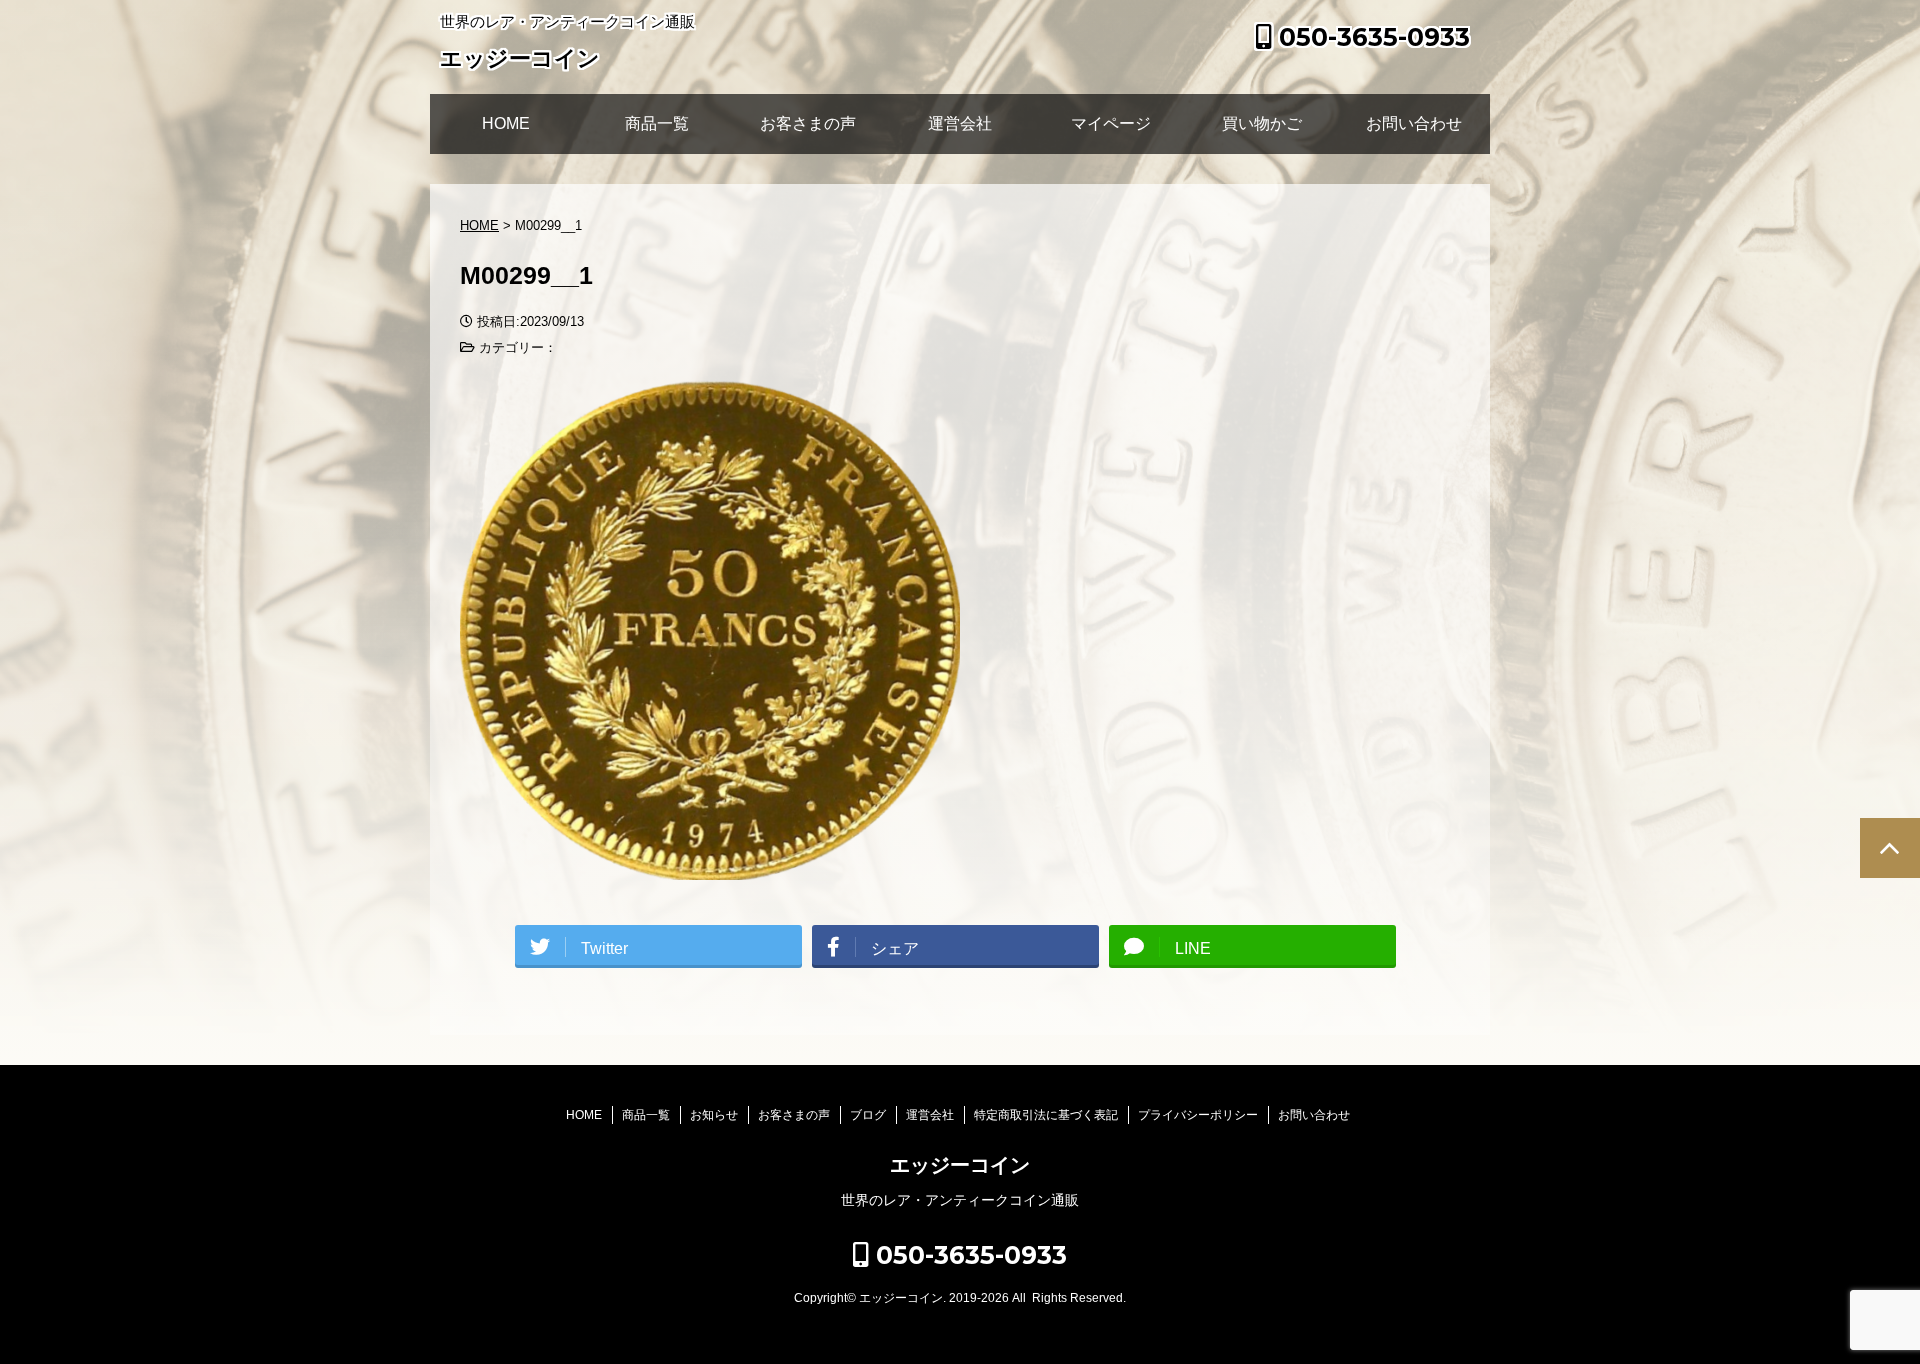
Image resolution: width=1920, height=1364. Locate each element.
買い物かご (1262, 123)
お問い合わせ (1414, 123)
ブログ (868, 1115)
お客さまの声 (808, 123)
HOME (506, 123)
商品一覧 (657, 123)
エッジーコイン (520, 58)
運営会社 (960, 123)
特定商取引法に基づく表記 (1046, 1115)
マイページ (1111, 123)
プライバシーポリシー (1198, 1115)
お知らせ (714, 1115)
